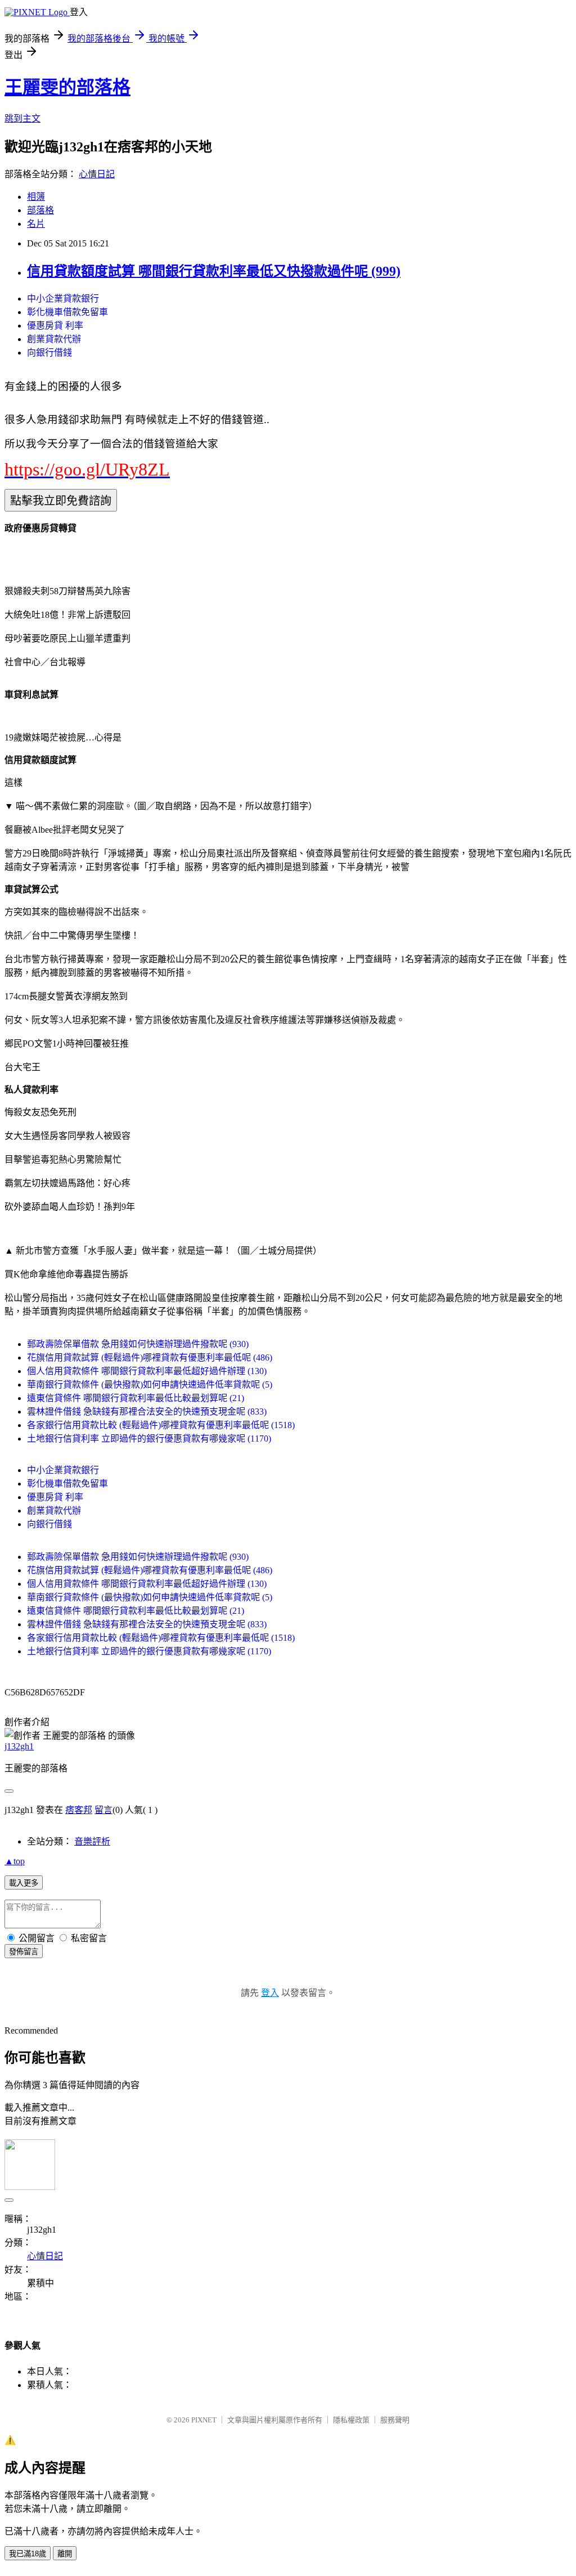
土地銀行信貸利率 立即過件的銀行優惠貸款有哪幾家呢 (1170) (149, 1439)
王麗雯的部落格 (67, 87)
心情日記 (97, 174)
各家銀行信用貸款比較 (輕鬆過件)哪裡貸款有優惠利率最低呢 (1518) (161, 1425)
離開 (65, 2554)
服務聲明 (395, 2420)
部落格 (40, 210)
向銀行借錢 (49, 353)
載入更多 (24, 1883)
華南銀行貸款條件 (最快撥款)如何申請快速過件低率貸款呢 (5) (150, 1385)
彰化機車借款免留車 (67, 312)
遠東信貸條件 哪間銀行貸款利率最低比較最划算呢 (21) (136, 1398)
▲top (15, 1861)
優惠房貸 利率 (55, 326)
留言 (103, 1810)
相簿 (36, 197)
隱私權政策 (351, 2420)
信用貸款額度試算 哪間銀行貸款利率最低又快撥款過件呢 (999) (214, 271)
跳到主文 (22, 118)
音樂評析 (92, 1841)
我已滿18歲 (28, 2554)
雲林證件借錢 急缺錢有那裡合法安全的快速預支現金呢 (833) (147, 1412)
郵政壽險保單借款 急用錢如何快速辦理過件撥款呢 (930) (138, 1344)
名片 (36, 224)
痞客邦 (79, 1810)
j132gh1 (19, 1746)
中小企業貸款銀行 (63, 299)
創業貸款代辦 (54, 339)
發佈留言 (24, 1952)
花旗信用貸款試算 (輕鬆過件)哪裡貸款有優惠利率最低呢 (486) (150, 1357)
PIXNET (204, 2420)
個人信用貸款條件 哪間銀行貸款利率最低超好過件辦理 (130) (147, 1371)
